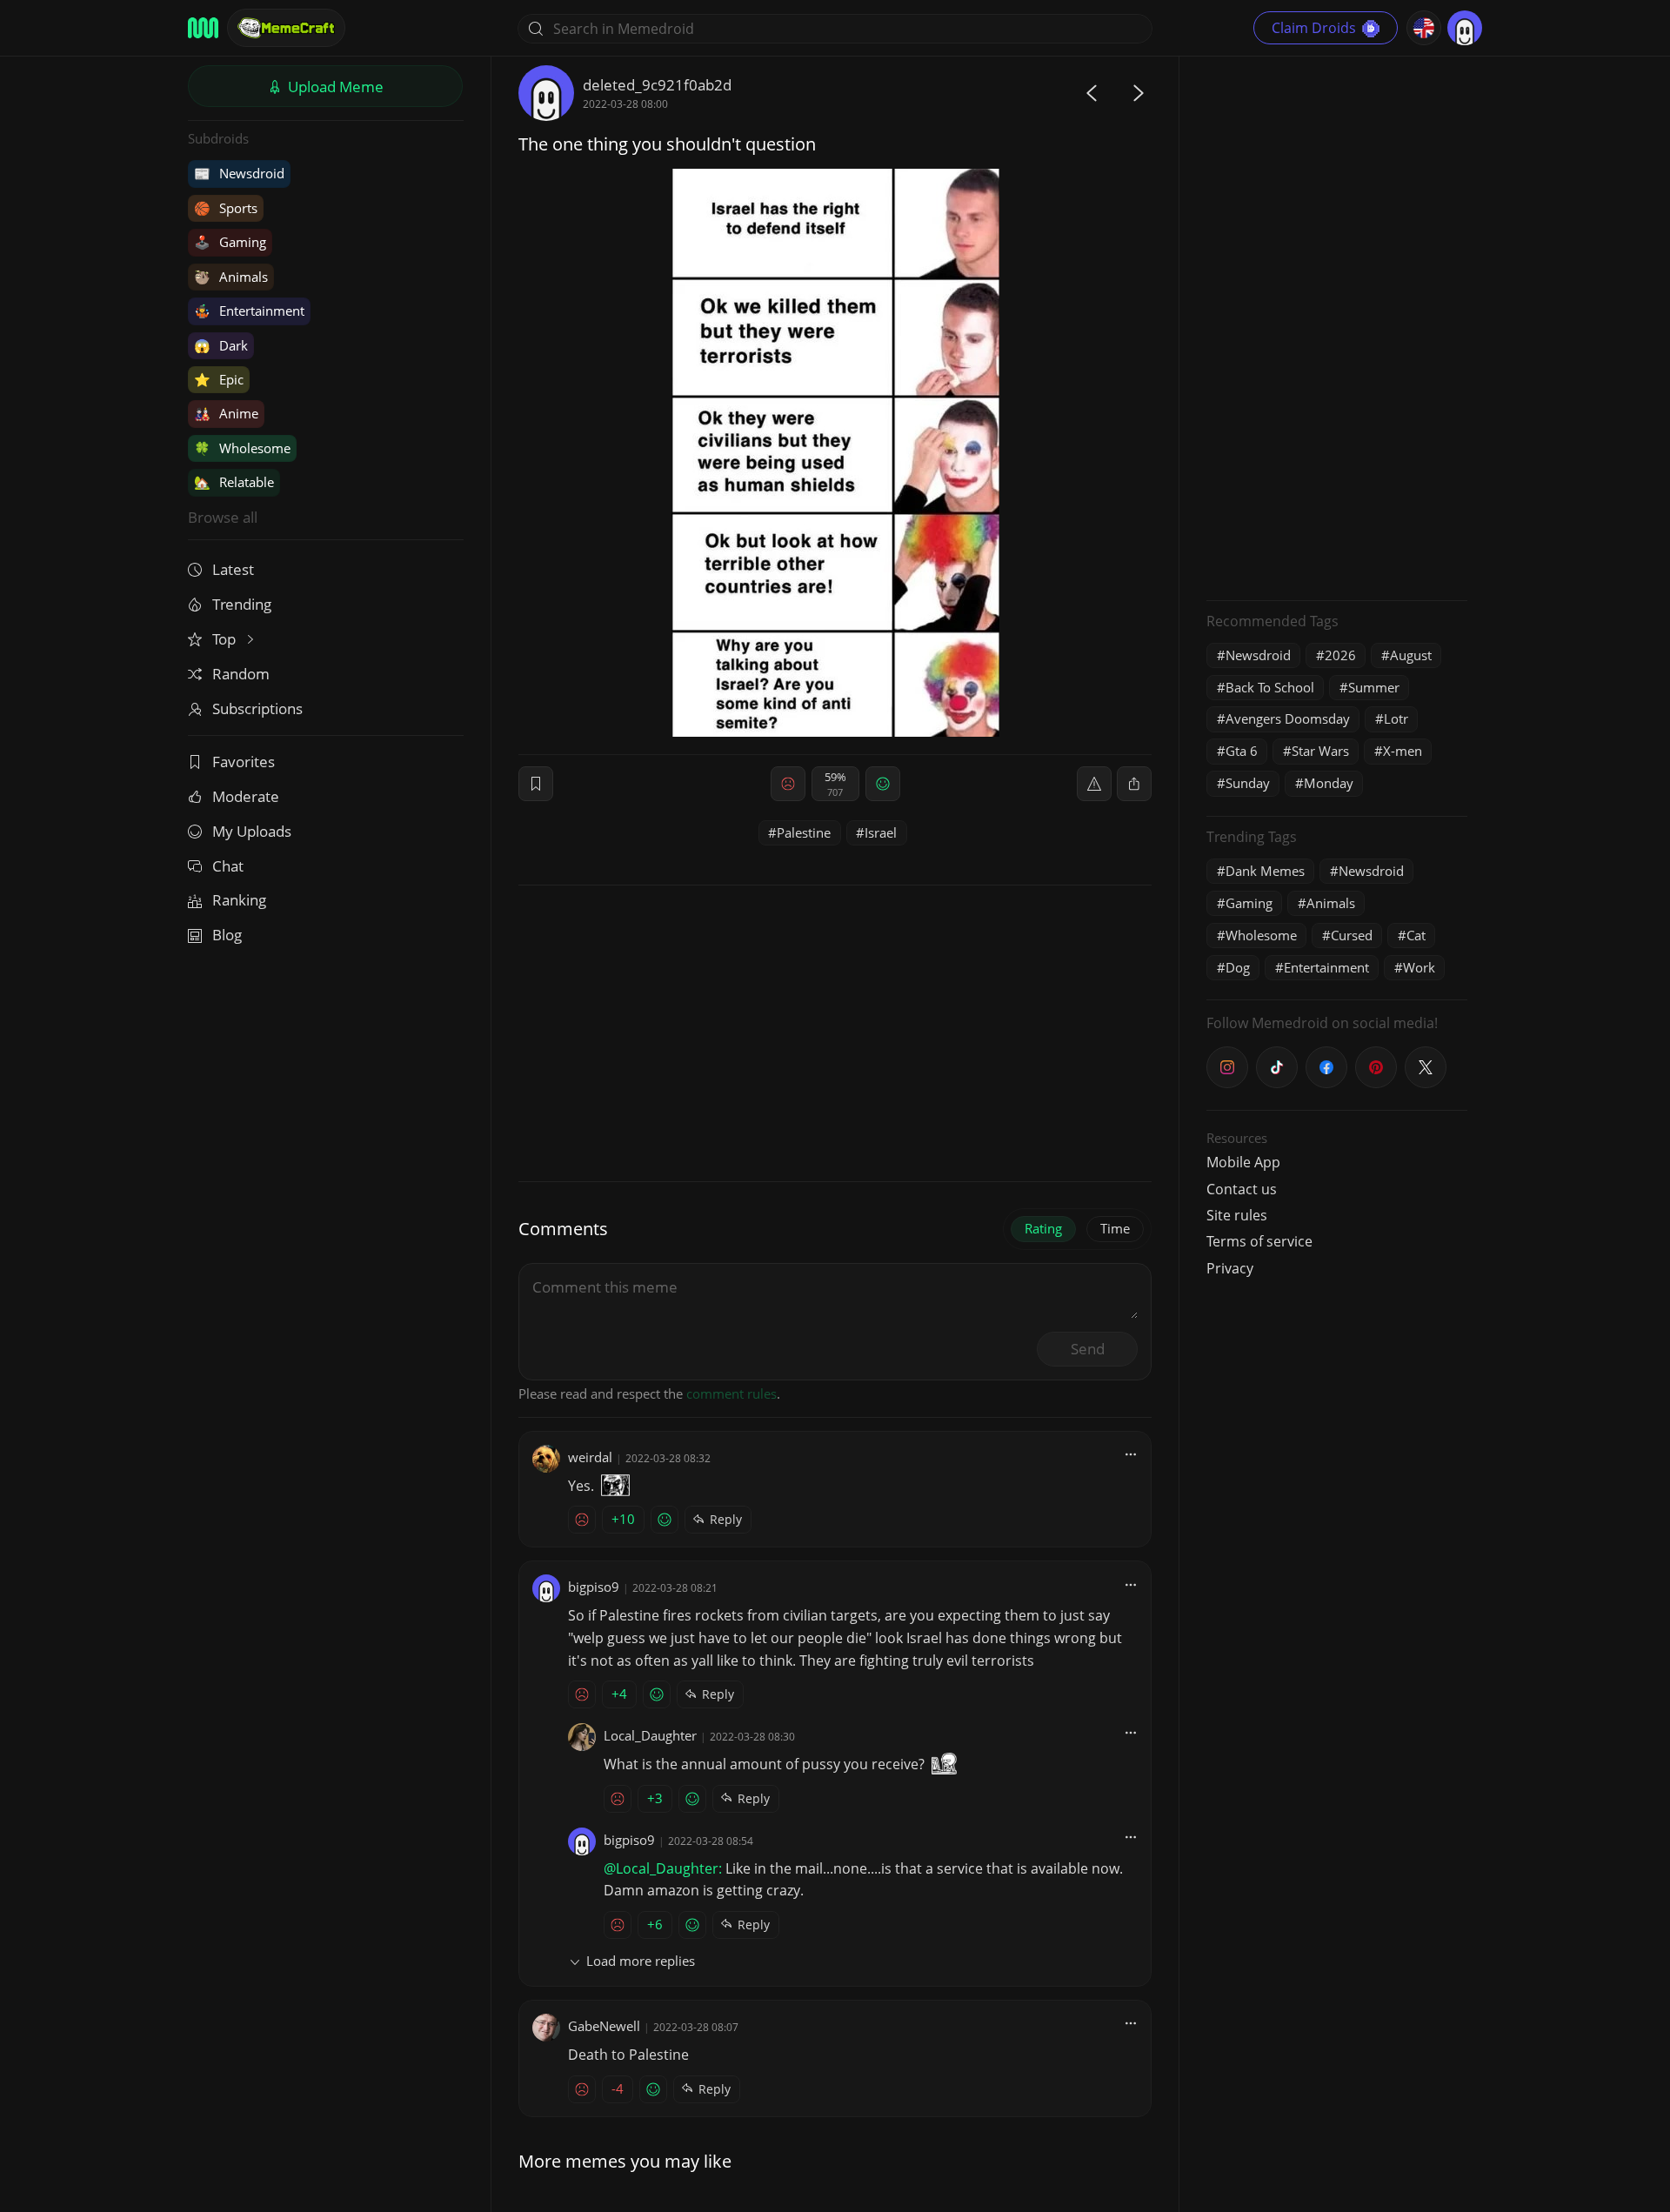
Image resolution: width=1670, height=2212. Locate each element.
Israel (881, 832)
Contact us (1242, 1189)
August (1411, 655)
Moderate (246, 796)
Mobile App (1243, 1162)
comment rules (731, 1393)
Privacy (1230, 1268)
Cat (1416, 935)
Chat (228, 866)
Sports (226, 208)
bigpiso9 (594, 1587)
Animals (231, 277)
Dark (221, 345)
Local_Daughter (650, 1735)
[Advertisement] (1337, 326)
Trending (242, 604)
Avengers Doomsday (1288, 718)
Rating (1043, 1228)
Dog (1238, 967)
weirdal (590, 1457)
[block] (1134, 784)
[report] (1094, 784)
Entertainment (249, 311)
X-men (1403, 751)
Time (1115, 1228)
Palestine (804, 832)
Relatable (234, 482)
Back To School (1270, 687)
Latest (233, 569)
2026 (1340, 655)
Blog (227, 935)
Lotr (1396, 718)
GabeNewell (604, 2026)
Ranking (239, 900)
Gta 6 (1242, 751)
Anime (226, 413)
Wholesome (242, 448)
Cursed (1352, 935)
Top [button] (226, 639)
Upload (334, 87)
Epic (219, 379)
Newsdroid (239, 173)
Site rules (1237, 1215)
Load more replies (641, 1961)
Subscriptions (257, 708)
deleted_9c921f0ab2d (657, 85)
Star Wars (1320, 751)
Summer (1374, 687)
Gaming (230, 242)
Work (1419, 967)
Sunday (1248, 783)
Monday (1329, 783)
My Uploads (252, 831)
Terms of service (1259, 1241)
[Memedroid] (203, 28)
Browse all (223, 517)
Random (241, 674)
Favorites (244, 762)
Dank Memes (1265, 871)
